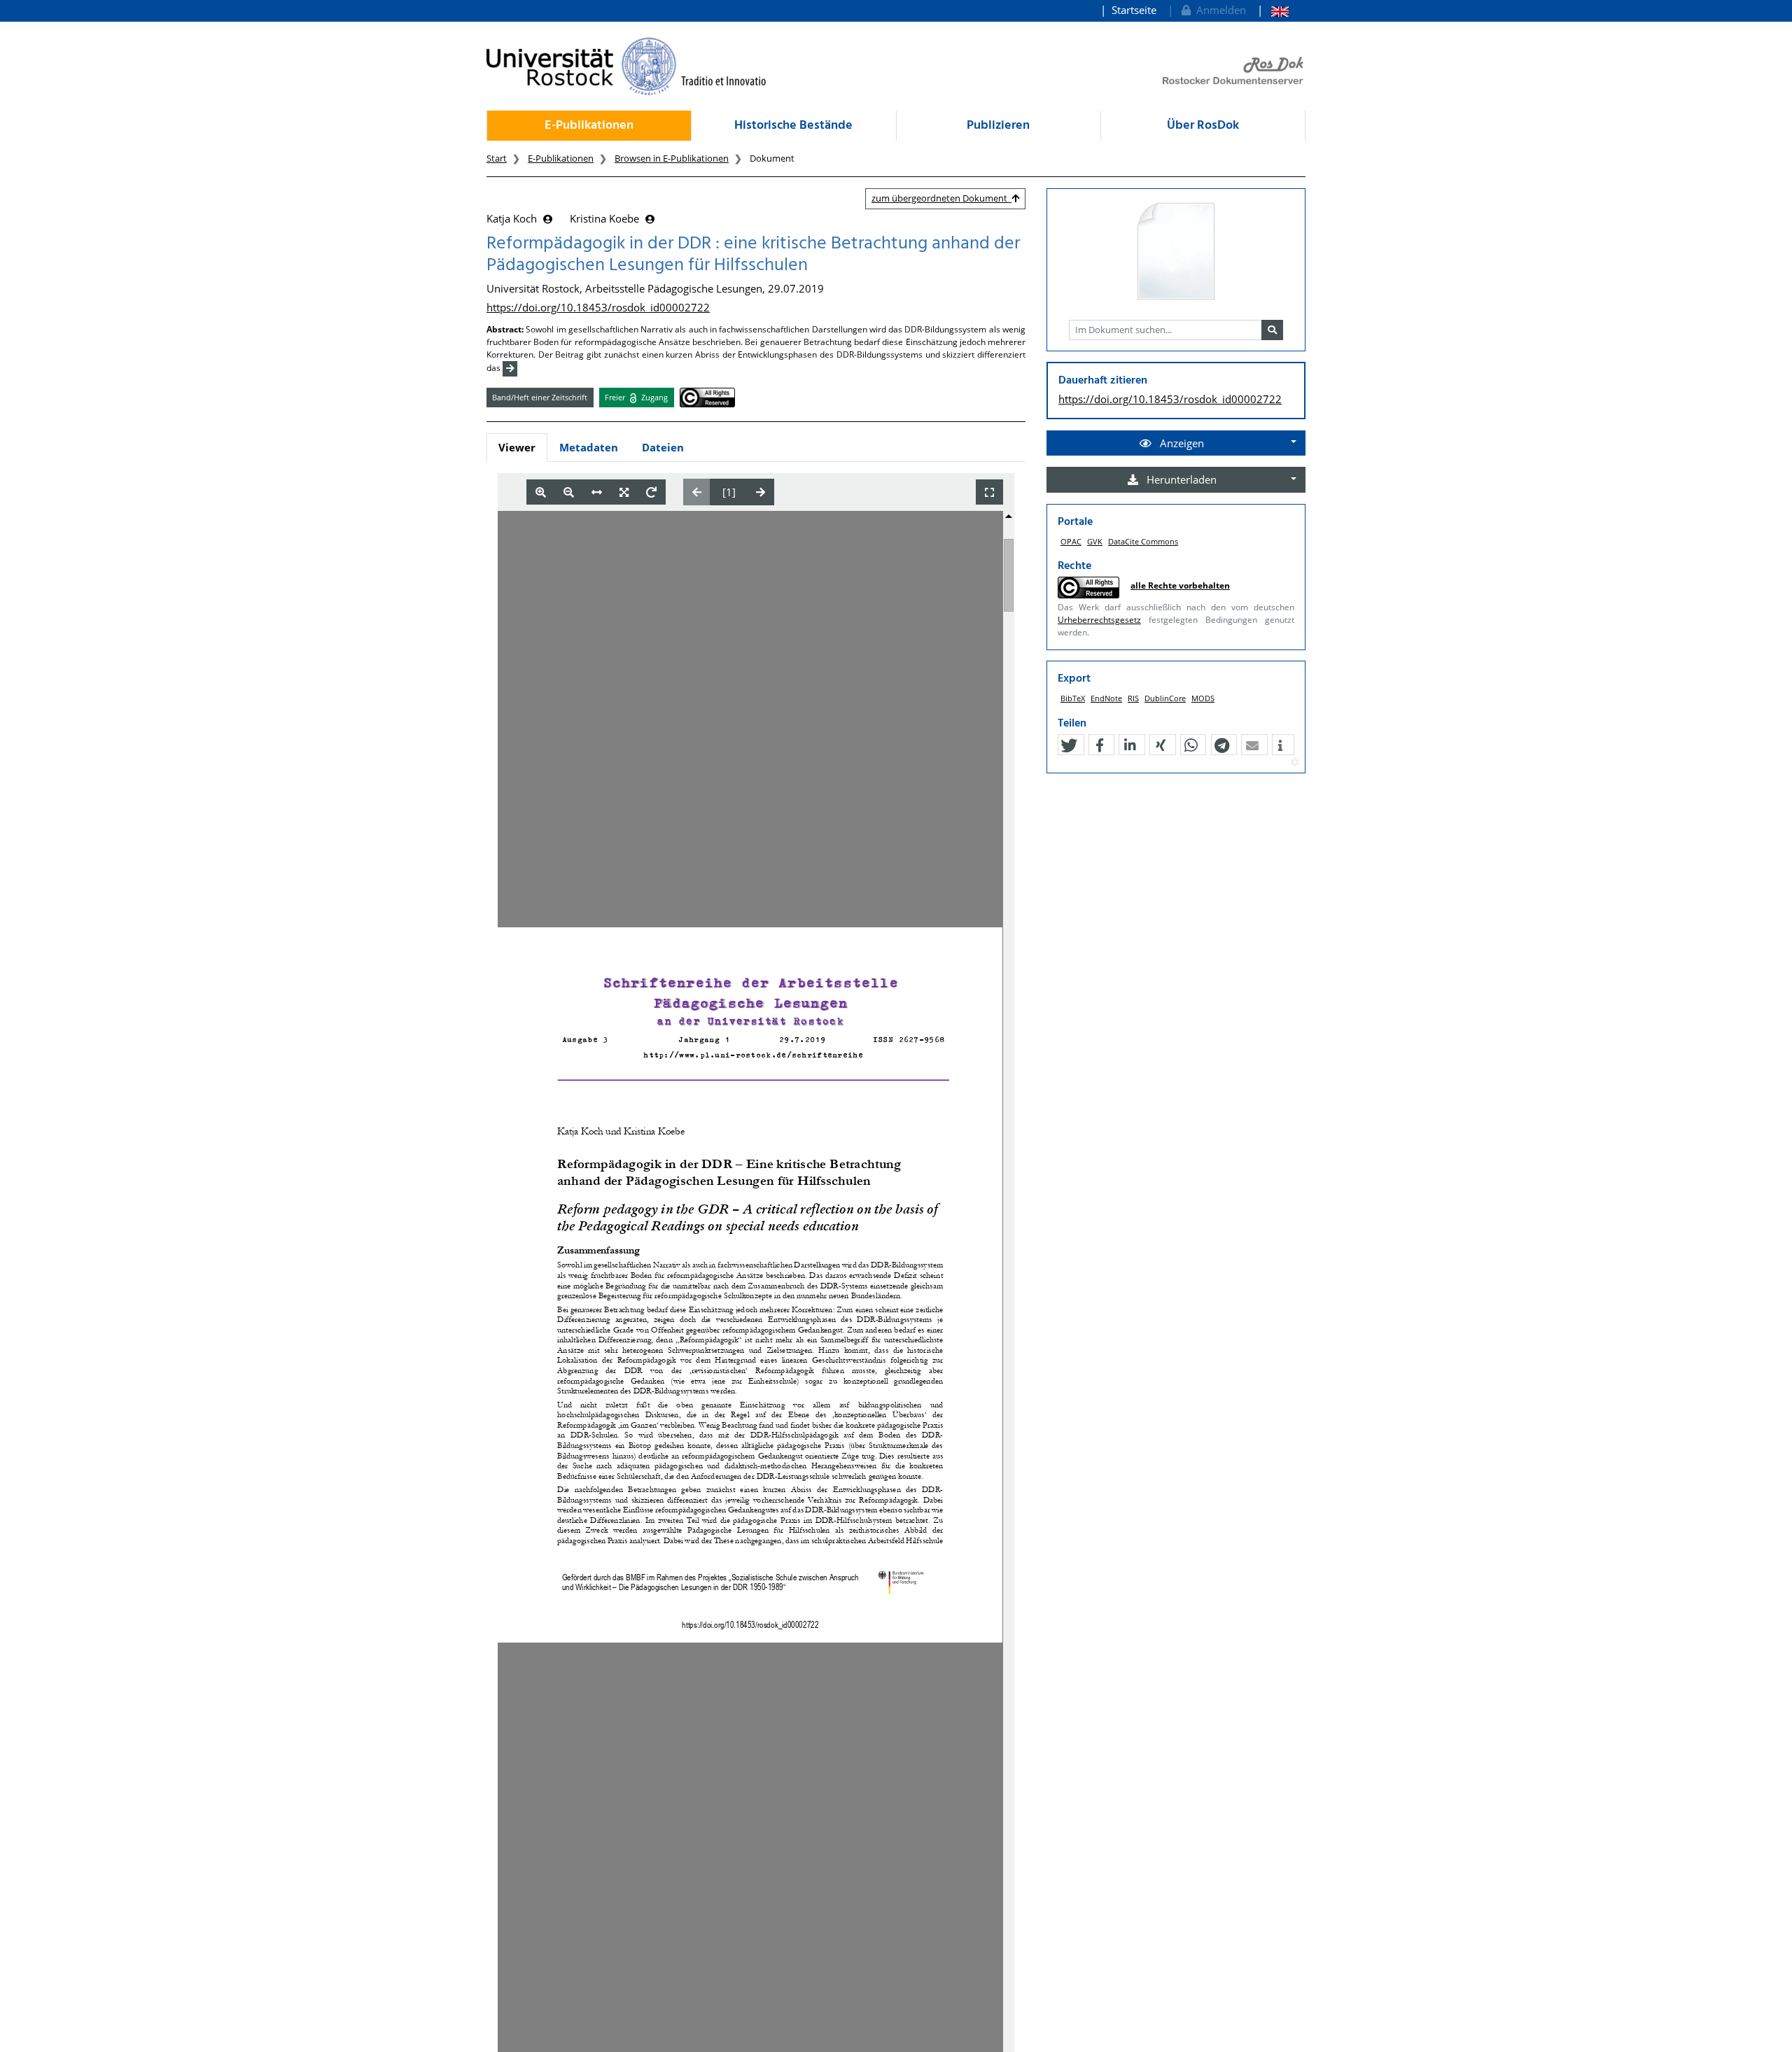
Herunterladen (1180, 479)
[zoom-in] (541, 492)
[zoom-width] (597, 492)
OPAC (1071, 541)
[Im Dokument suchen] (1272, 330)
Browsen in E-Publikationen (672, 158)
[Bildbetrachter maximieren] (989, 492)
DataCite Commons (1143, 541)
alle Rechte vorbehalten (1180, 585)
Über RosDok (1203, 126)
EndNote (1106, 698)
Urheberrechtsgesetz (1099, 620)
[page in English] (1273, 10)
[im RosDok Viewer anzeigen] (1176, 252)
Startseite (1134, 10)
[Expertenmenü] (1295, 763)
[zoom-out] (569, 492)
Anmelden (1218, 10)
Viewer (517, 447)
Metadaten (589, 447)
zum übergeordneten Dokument (941, 198)
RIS (1133, 698)
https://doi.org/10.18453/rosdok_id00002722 (598, 307)
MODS (1203, 698)
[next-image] (761, 492)
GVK (1095, 541)
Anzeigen (1181, 443)
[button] (1069, 745)
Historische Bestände (793, 126)
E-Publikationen (589, 126)
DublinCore (1165, 698)
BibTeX (1073, 698)
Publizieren (998, 126)
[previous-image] (697, 492)
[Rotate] (651, 492)
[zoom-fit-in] (624, 492)
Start (497, 158)
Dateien (663, 447)
